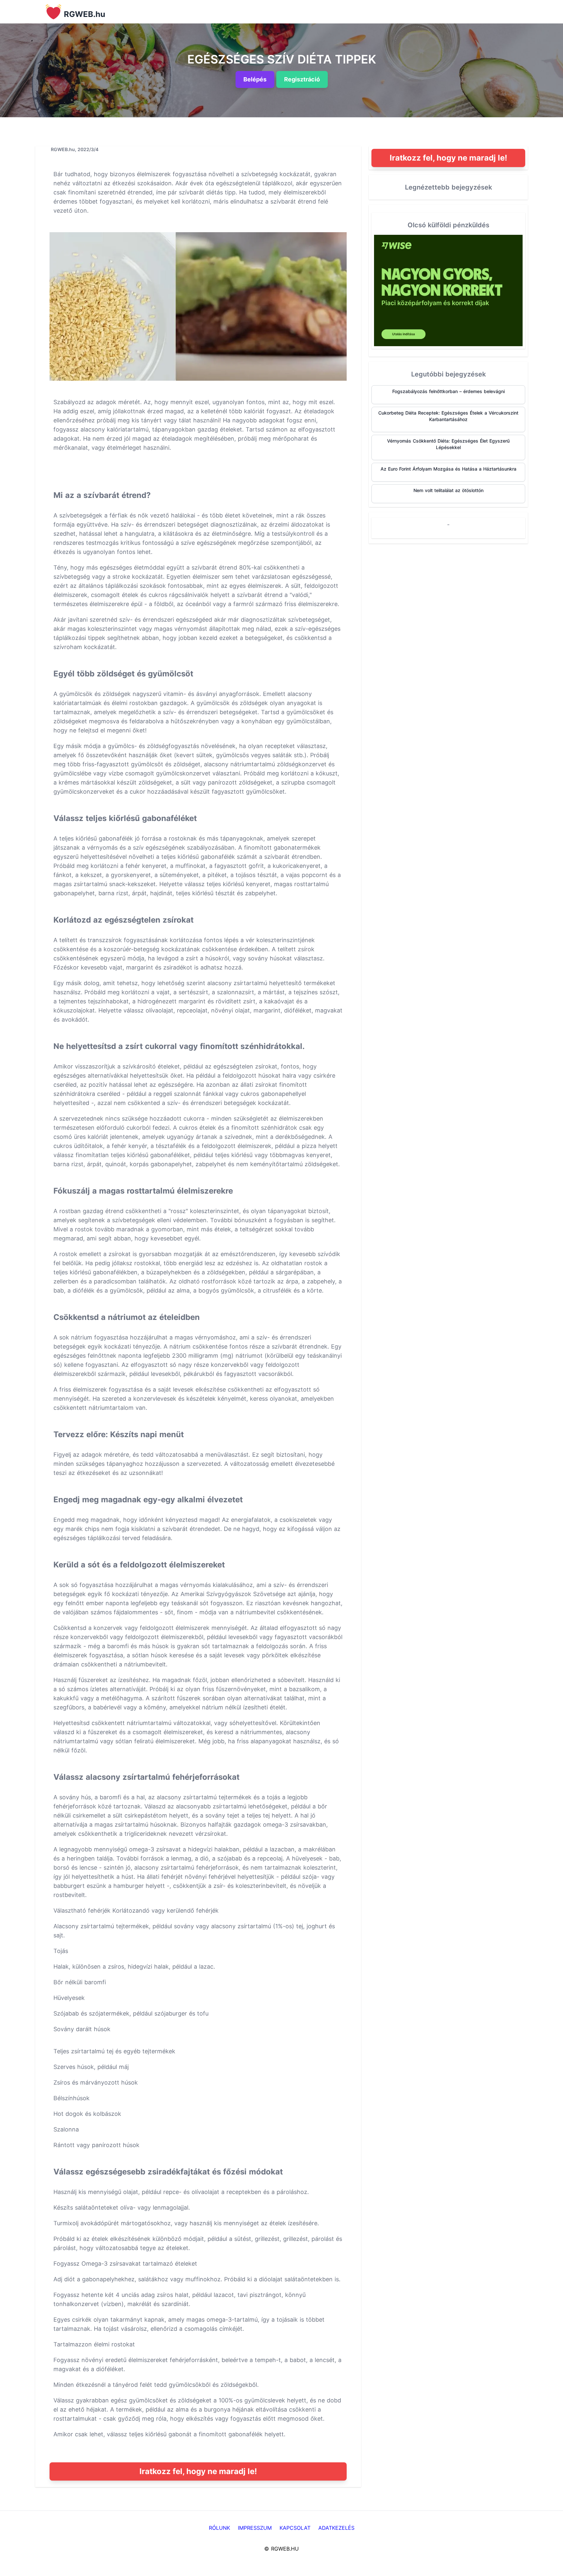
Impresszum (255, 2528)
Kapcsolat (295, 2528)
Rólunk (219, 2528)
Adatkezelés (336, 2528)
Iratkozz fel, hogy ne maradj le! (198, 2471)
